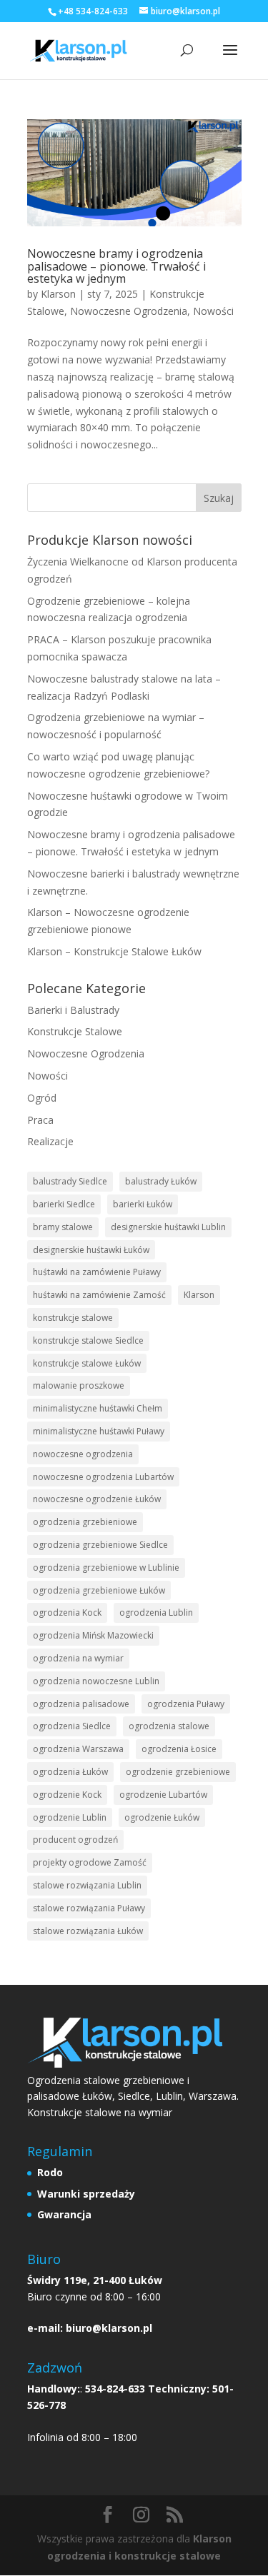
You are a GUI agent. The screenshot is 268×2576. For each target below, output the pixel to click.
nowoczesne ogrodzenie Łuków (97, 1499)
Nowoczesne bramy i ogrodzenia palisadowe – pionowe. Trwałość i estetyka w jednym (116, 266)
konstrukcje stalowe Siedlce (88, 1340)
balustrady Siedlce (70, 1181)
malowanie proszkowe (79, 1385)
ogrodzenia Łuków (70, 1772)
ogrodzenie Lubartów (163, 1795)
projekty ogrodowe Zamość (90, 1862)
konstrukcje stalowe (73, 1318)
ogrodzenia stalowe (169, 1726)
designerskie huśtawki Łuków (91, 1250)
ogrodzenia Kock (67, 1612)
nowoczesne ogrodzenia (83, 1454)
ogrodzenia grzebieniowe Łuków (99, 1590)
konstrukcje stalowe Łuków (87, 1363)
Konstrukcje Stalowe (75, 1031)
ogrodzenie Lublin (70, 1817)
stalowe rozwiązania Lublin (87, 1885)
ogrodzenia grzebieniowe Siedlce (100, 1545)
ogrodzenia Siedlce (72, 1726)
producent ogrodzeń (75, 1840)
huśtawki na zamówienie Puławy (97, 1272)
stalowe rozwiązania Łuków (88, 1931)
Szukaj (219, 498)
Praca (40, 1120)
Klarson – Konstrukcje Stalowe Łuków (114, 951)
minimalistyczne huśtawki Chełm (98, 1408)
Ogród (42, 1098)
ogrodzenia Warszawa (78, 1749)
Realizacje (50, 1141)
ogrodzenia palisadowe (81, 1704)
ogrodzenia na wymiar (78, 1658)
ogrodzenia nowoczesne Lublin (96, 1681)
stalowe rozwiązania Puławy (89, 1908)
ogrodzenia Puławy (186, 1704)
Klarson (58, 294)
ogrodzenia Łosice (179, 1749)
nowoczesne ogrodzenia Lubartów (103, 1477)
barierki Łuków (143, 1204)
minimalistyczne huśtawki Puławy (99, 1431)
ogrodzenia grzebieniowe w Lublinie (106, 1568)
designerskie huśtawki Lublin (168, 1227)
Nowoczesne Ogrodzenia (129, 311)
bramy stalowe (63, 1227)
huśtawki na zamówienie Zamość (99, 1295)
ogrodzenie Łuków (162, 1817)
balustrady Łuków (161, 1181)
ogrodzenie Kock (67, 1795)
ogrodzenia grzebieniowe (85, 1522)
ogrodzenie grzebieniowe (178, 1772)
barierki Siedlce (64, 1204)
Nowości (213, 311)
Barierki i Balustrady (73, 1010)
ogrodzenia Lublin (156, 1612)
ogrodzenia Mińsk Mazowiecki (93, 1635)
